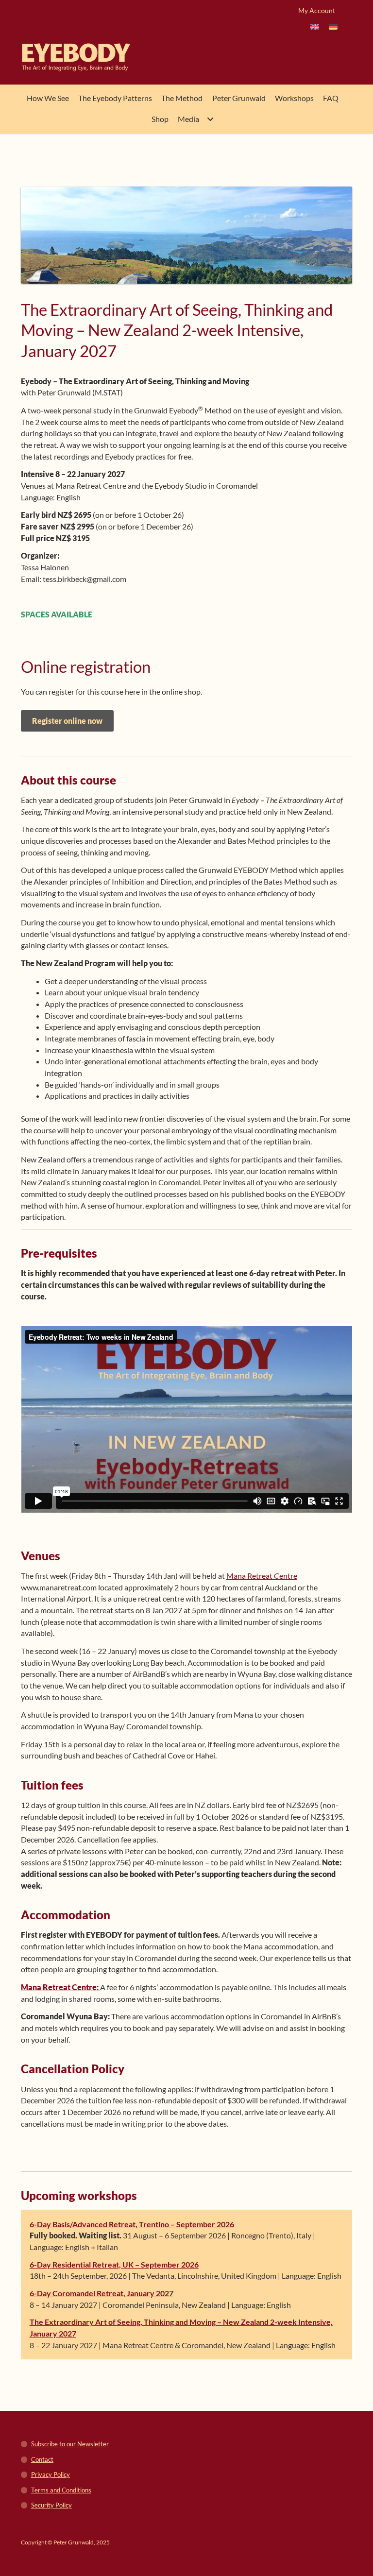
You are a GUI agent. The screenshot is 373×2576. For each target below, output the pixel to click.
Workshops (294, 98)
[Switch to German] (333, 26)
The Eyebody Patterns (115, 98)
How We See (48, 98)
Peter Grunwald (239, 98)
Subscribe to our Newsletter (70, 2444)
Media (188, 119)
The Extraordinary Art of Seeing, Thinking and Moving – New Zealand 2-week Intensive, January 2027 (181, 2328)
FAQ (331, 98)
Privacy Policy (51, 2474)
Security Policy (51, 2505)
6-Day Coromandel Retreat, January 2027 (102, 2293)
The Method (182, 98)
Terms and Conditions (61, 2490)
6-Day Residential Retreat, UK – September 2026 (114, 2264)
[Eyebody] (57, 57)
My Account (317, 10)
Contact (42, 2459)
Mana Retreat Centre (262, 1576)
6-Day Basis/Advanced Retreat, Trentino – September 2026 (132, 2224)
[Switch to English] (315, 26)
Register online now (67, 721)
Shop (160, 119)
